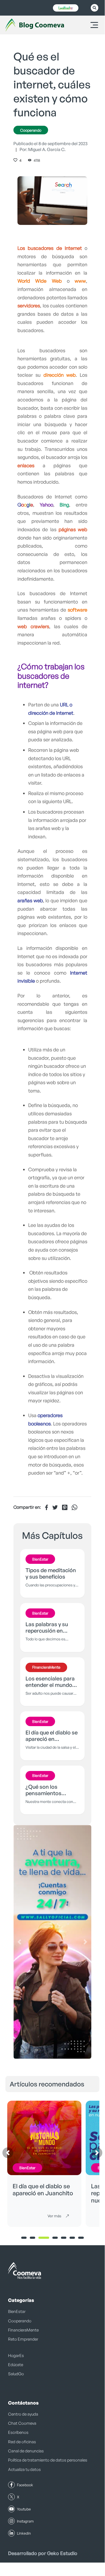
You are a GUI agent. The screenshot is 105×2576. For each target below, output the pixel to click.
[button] (19, 1942)
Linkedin (24, 2533)
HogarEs (16, 2356)
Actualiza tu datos (24, 2469)
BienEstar (17, 2311)
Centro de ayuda (23, 2414)
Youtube (24, 2509)
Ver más (54, 2216)
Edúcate (16, 2365)
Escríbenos (18, 2432)
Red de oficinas (22, 2442)
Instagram (25, 2521)
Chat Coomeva (22, 2423)
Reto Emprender (23, 2339)
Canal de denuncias (26, 2451)
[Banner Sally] (52, 1942)
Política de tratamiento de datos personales (48, 2460)
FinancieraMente (23, 2330)
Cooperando (31, 130)
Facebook (25, 2485)
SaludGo (16, 2374)
